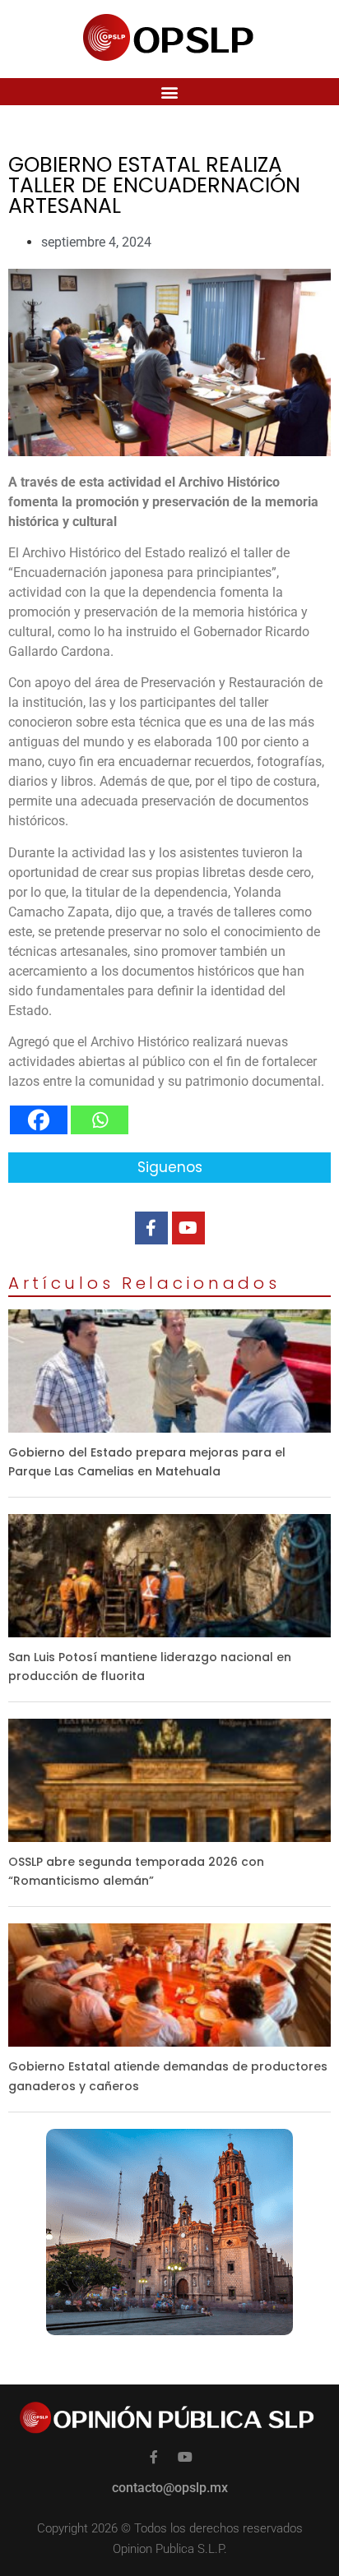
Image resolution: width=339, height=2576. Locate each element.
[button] (170, 92)
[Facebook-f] (151, 1228)
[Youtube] (188, 1228)
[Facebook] (39, 1120)
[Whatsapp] (100, 1120)
